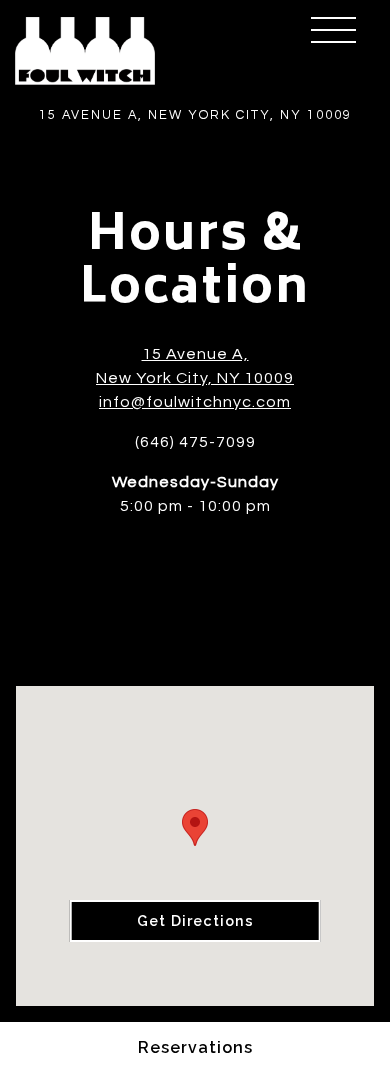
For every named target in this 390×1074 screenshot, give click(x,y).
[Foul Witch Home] (85, 50)
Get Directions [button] (195, 920)
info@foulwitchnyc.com (195, 402)
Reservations (195, 1047)
